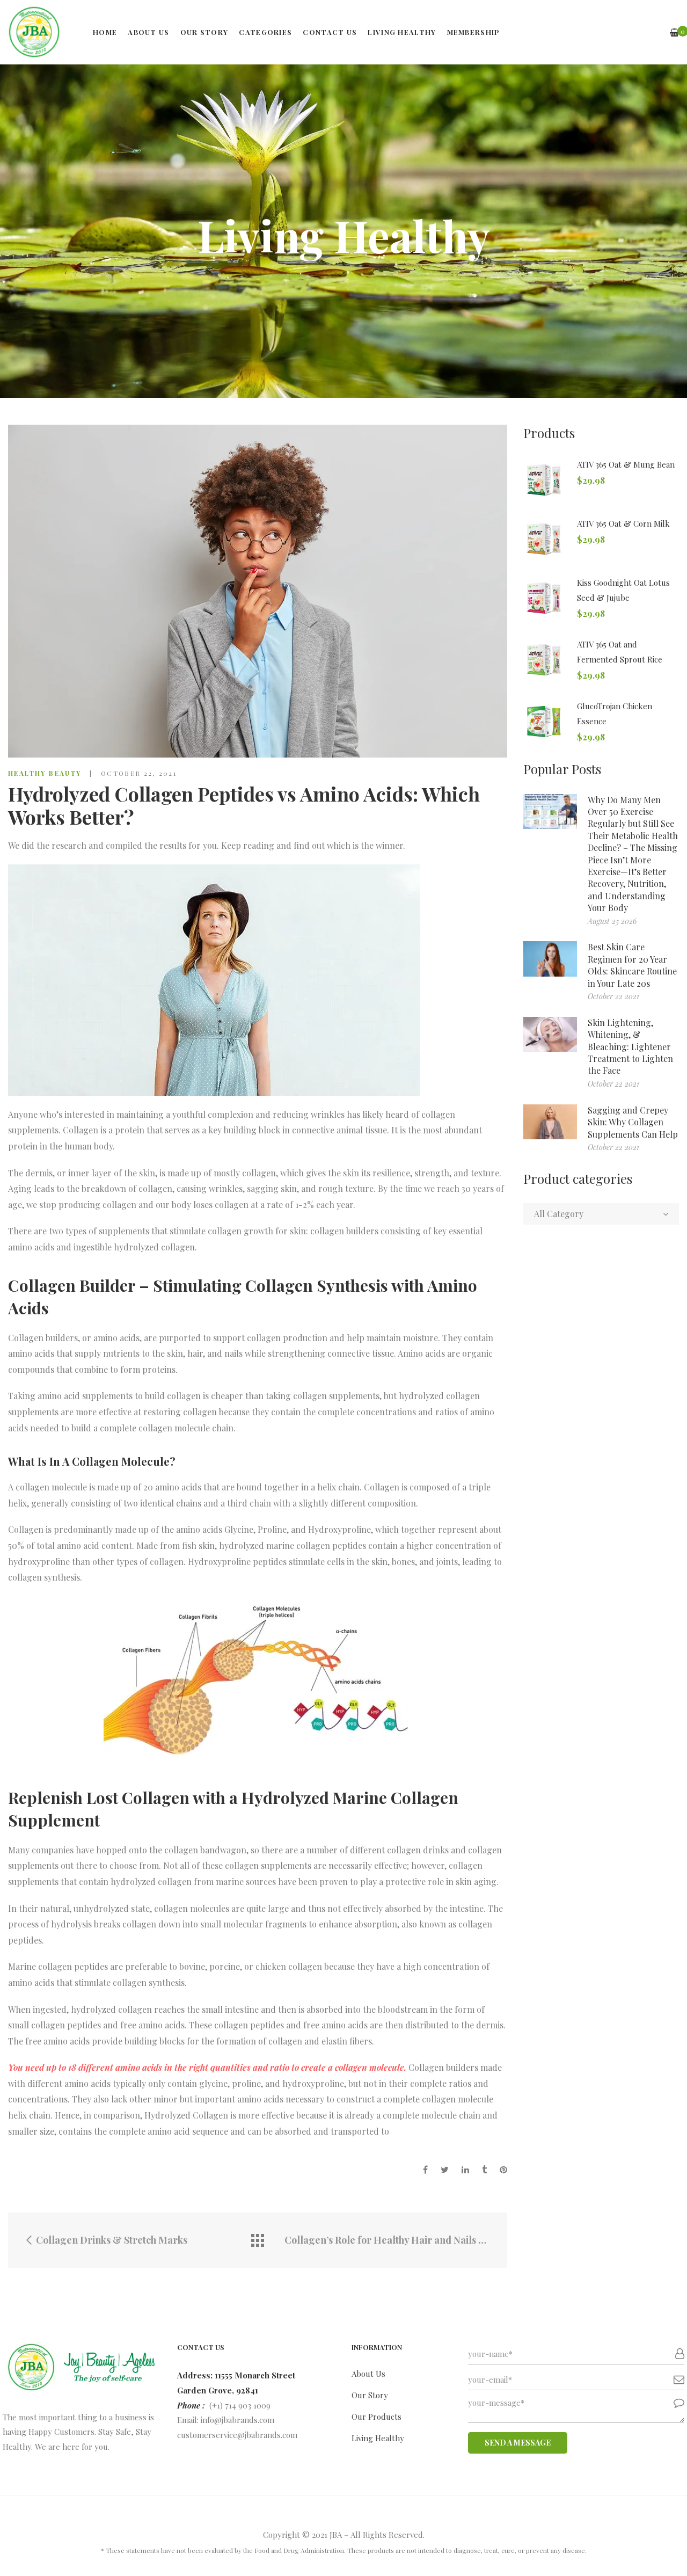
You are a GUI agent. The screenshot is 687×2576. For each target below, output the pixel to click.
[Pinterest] (503, 2170)
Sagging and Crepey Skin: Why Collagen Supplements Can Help (633, 1122)
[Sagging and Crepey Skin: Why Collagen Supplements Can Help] (550, 1122)
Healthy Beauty (45, 773)
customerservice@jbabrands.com (237, 2435)
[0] (674, 32)
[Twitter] (445, 2170)
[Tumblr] (484, 2170)
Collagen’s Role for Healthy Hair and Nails (381, 2240)
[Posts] (258, 2240)
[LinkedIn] (465, 2170)
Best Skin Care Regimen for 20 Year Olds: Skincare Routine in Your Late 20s (632, 965)
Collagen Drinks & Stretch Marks (111, 2240)
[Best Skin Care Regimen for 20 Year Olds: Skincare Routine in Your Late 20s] (550, 959)
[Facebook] (425, 2170)
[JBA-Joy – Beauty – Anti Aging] (34, 32)
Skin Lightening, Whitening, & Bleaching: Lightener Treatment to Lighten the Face (630, 1047)
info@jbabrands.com (237, 2420)
